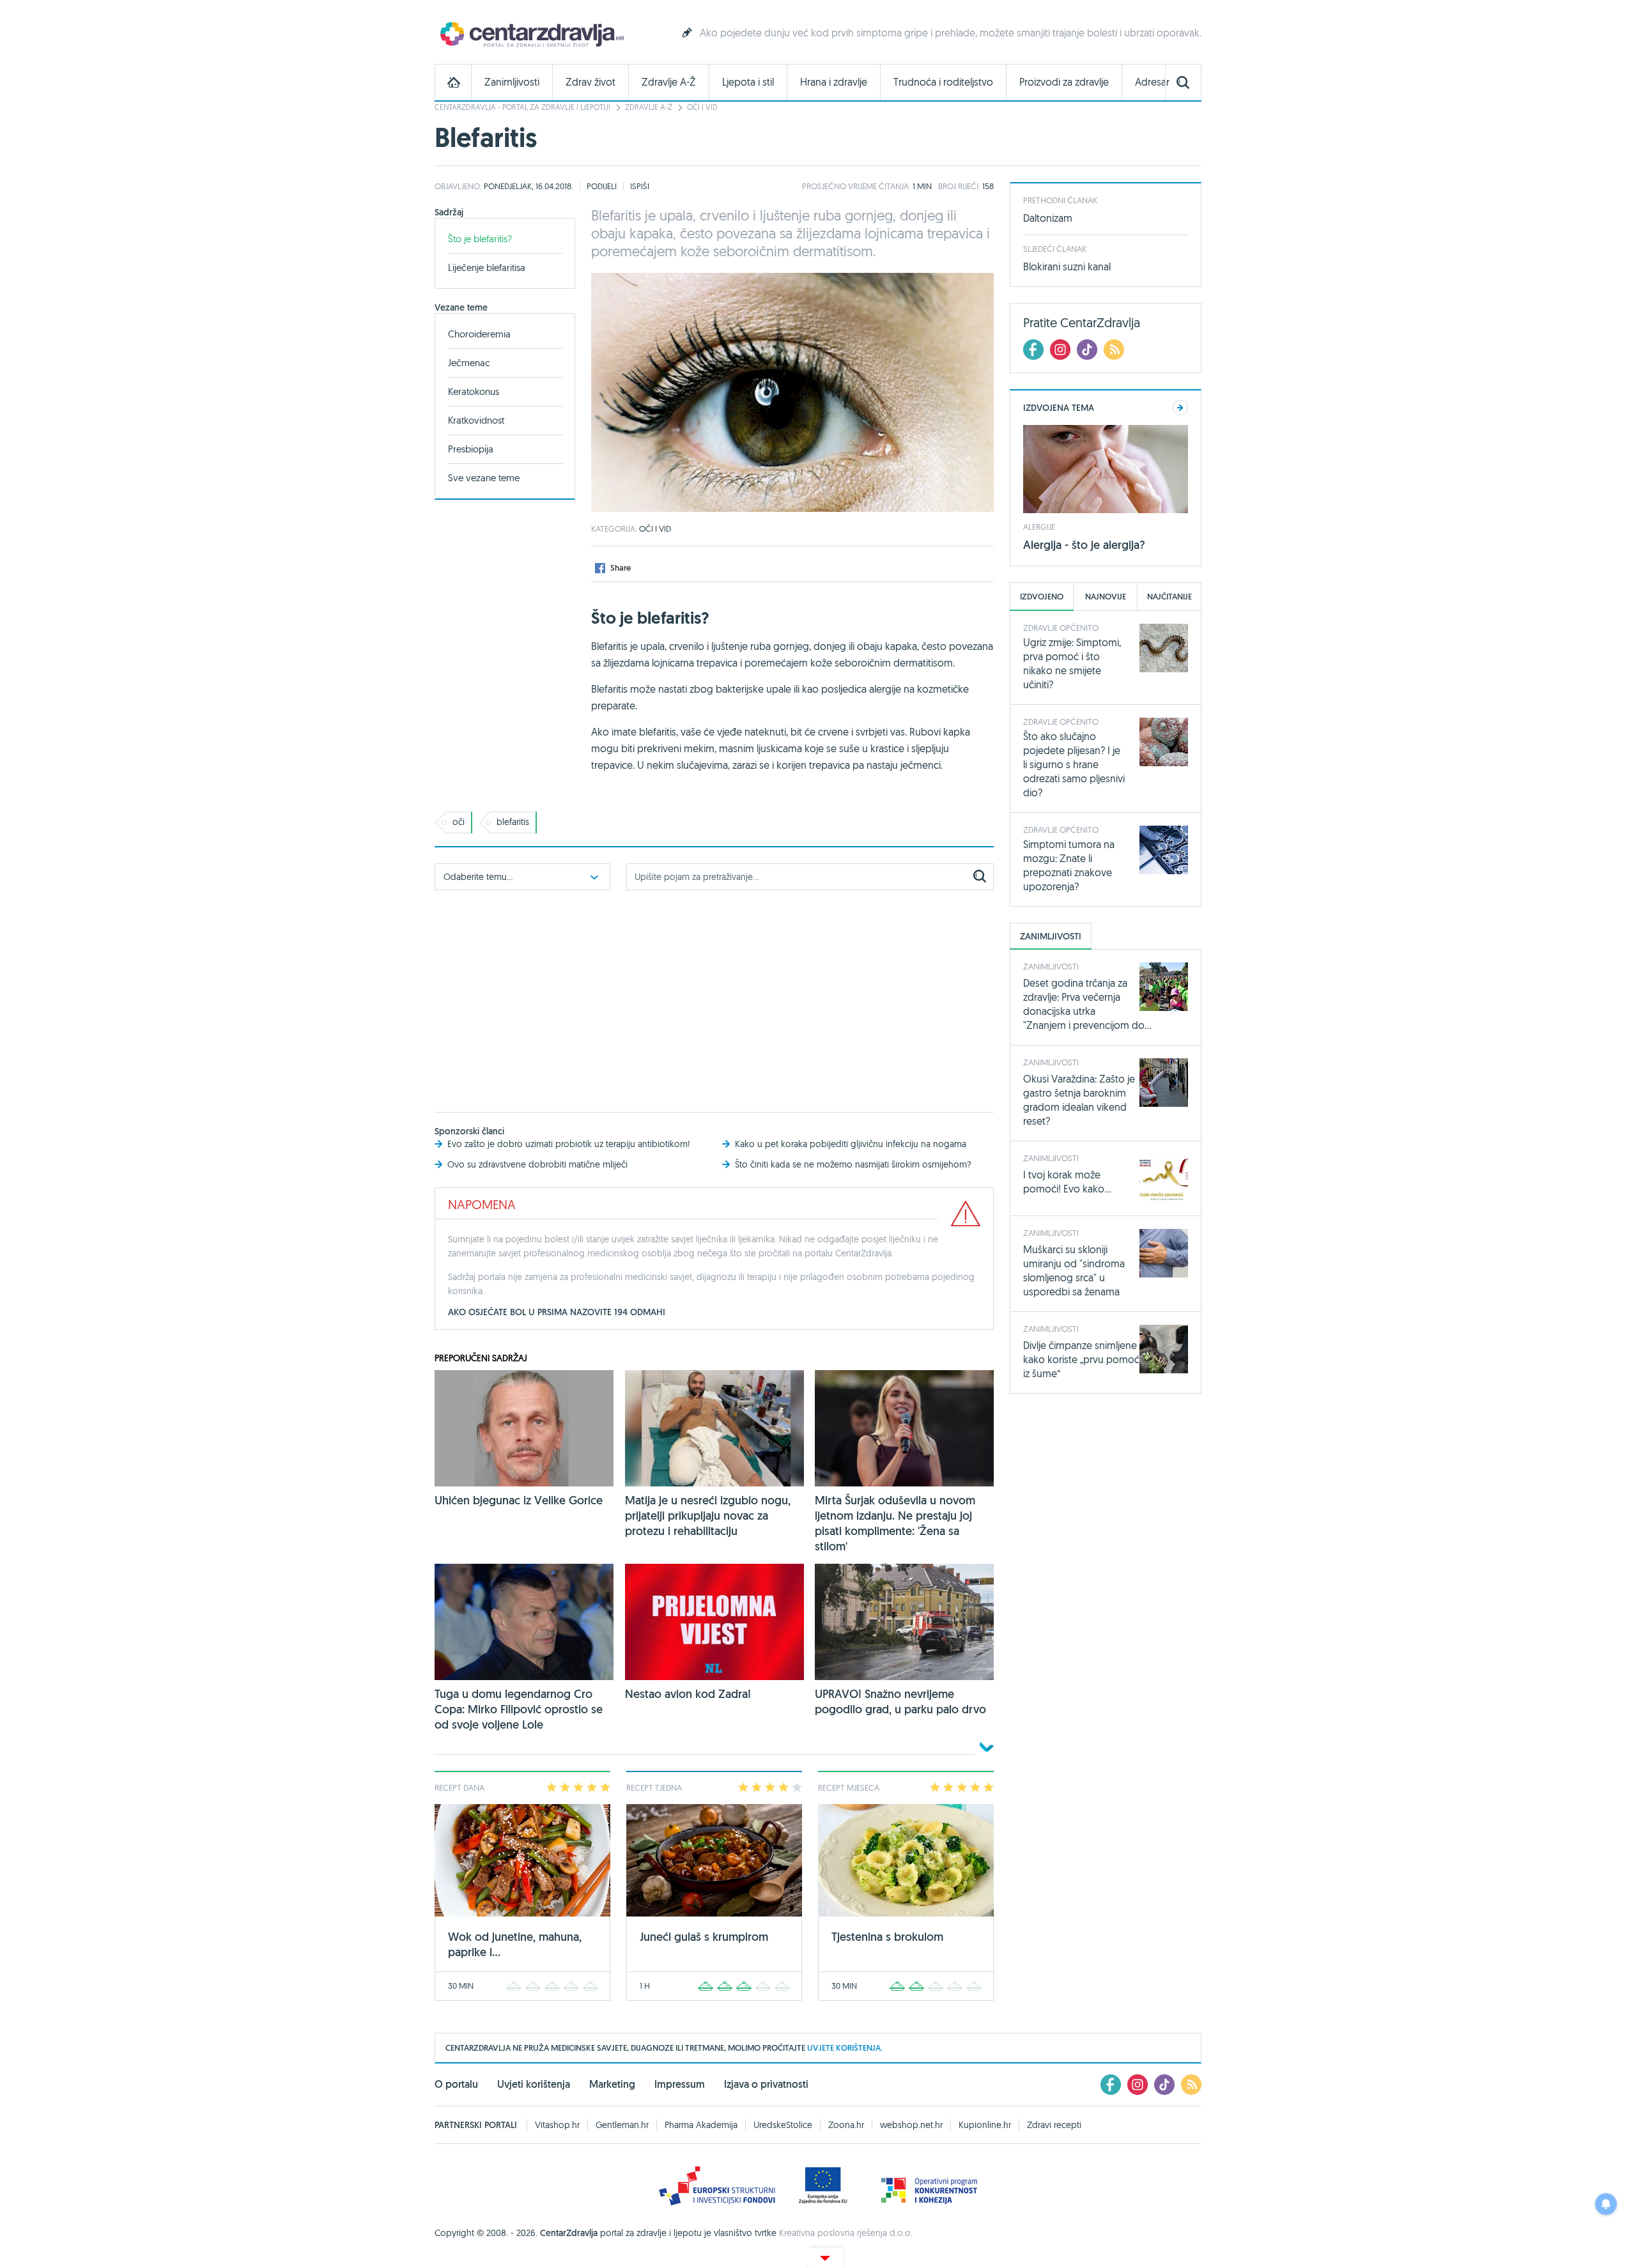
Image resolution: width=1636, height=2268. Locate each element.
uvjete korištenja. (845, 2048)
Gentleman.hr (622, 2125)
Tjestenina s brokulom (887, 1937)
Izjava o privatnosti (766, 2084)
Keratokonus (474, 391)
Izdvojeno (1042, 597)
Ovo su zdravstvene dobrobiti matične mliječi (537, 1164)
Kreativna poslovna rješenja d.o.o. (846, 2233)
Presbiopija (471, 449)
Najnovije (1106, 597)
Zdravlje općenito (1061, 628)
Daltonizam (1048, 218)
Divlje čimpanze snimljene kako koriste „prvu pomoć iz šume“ (1081, 1359)
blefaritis (513, 822)
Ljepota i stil (748, 82)
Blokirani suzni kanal (1067, 266)
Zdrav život (590, 82)
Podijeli (602, 186)
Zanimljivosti (512, 82)
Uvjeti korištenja (534, 2084)
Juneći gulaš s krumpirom (704, 1937)
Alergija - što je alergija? (1084, 545)
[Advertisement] (714, 998)
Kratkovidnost (476, 420)
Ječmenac (469, 363)
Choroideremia (479, 334)
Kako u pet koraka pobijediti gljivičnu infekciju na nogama (851, 1144)
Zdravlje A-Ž (669, 82)
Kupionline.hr (985, 2125)
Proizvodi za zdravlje (1064, 82)
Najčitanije (1169, 597)
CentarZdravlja (530, 34)
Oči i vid (702, 107)
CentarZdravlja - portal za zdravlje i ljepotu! (522, 107)
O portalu (456, 2084)
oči (459, 822)
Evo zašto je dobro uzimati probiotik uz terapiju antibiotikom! (569, 1144)
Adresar (1152, 82)
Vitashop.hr (557, 2125)
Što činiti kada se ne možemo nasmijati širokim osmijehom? (853, 1164)
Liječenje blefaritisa (487, 267)
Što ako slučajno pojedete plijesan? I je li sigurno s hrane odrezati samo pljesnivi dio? (1074, 764)
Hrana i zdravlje (834, 82)
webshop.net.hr (911, 2125)
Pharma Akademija (701, 2125)
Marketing (612, 2084)
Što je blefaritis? (480, 239)
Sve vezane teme (484, 478)
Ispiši (640, 186)
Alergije (1039, 527)
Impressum (680, 2084)
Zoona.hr (846, 2125)
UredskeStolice (783, 2125)
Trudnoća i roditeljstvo (943, 82)
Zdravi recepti (1054, 2125)
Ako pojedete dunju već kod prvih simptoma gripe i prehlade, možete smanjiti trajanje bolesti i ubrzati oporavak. (951, 33)
